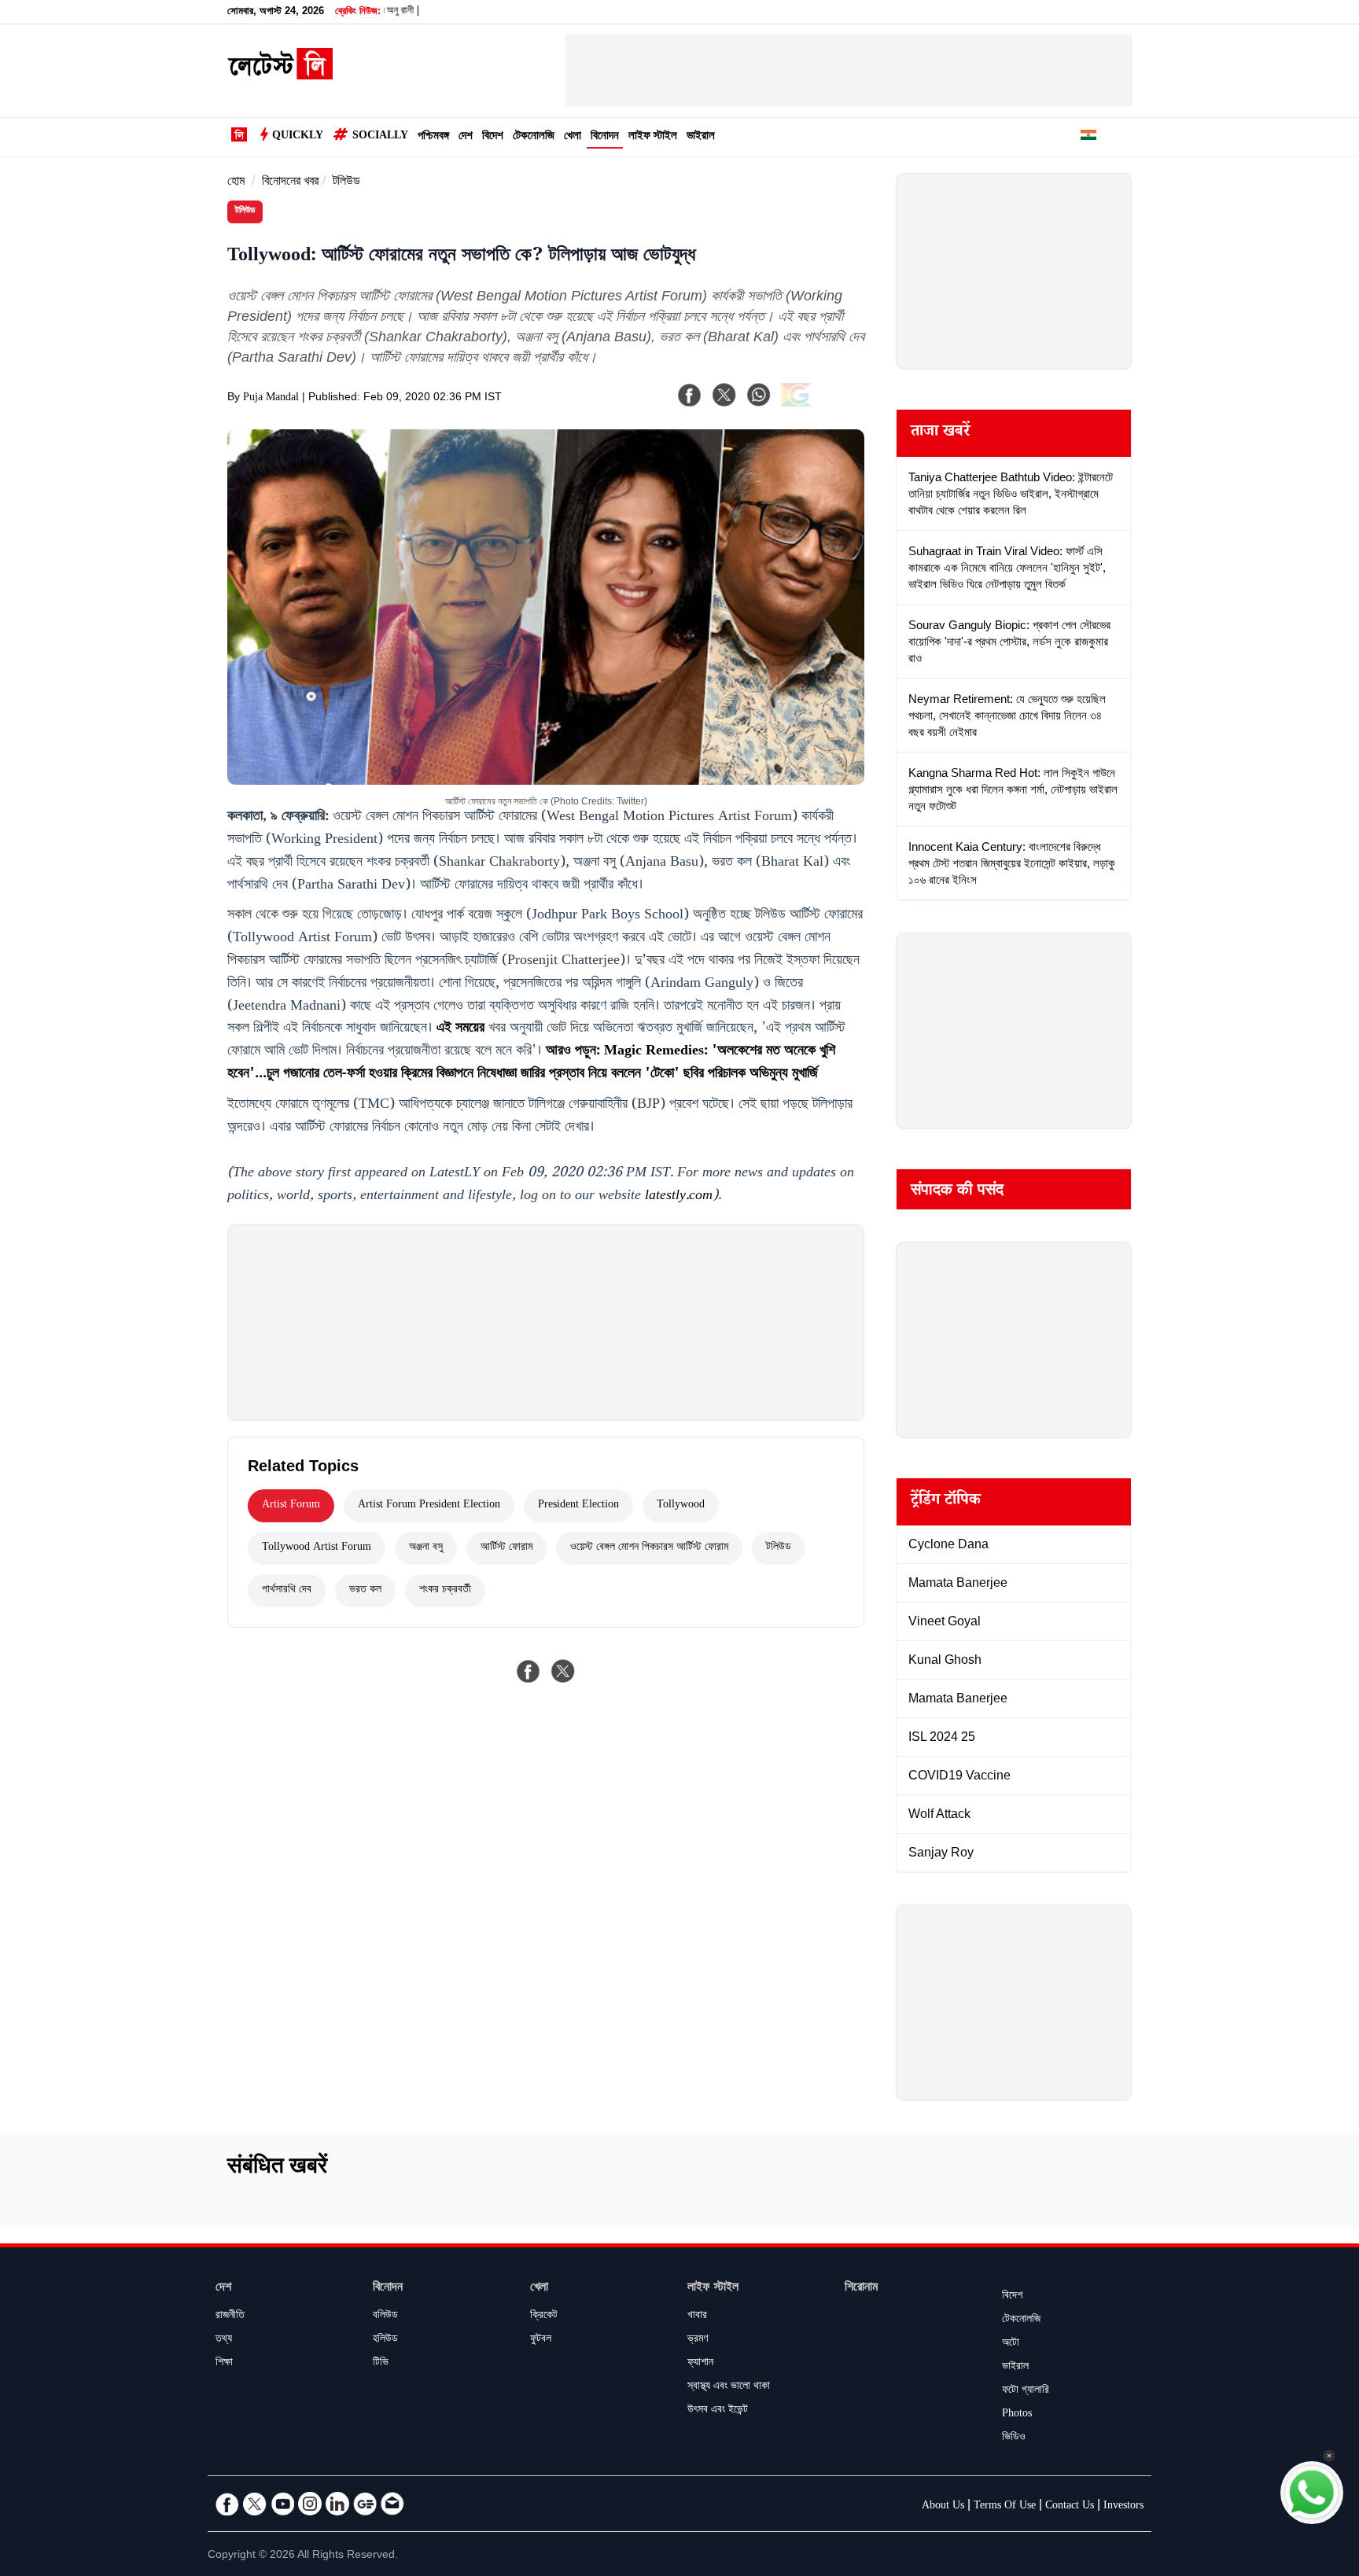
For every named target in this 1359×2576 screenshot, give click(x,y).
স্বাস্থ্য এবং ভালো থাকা (729, 2387)
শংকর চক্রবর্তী (445, 1591)
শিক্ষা (224, 2364)
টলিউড (346, 183)
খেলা (573, 137)
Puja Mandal (271, 399)
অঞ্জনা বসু (426, 1548)
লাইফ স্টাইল (653, 137)
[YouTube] (282, 2504)
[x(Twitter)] (724, 395)
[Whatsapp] (759, 395)
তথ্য (224, 2340)
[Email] (392, 2504)
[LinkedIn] (337, 2504)
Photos (1017, 2415)
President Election (578, 1506)
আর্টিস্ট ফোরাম (506, 1548)
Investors (1123, 2507)
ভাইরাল (701, 137)
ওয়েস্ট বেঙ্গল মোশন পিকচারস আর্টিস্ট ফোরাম (649, 1548)
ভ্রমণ (698, 2340)
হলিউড (385, 2340)
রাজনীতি (230, 2317)
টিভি (381, 2364)
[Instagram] (310, 2504)
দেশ (466, 137)
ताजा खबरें (940, 433)
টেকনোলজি (534, 137)
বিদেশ (493, 137)
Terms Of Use (1005, 2507)
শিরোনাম (861, 2289)
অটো (1011, 2344)
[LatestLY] (280, 75)
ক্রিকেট (544, 2317)
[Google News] (365, 2504)
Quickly (298, 137)
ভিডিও (1014, 2438)
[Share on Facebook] (528, 1671)
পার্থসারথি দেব (287, 1591)
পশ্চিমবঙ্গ (433, 137)
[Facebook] (690, 395)
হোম (236, 183)
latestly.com (679, 1197)
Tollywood (681, 1506)
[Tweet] (563, 1671)
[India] (1088, 138)
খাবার (697, 2317)
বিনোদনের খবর (290, 183)
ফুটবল (541, 2340)
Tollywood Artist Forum (317, 1548)
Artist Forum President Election (429, 1506)
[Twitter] (255, 2504)
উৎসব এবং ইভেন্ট (718, 2411)
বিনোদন (605, 137)
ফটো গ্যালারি (1026, 2391)
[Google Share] (821, 405)
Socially (380, 137)
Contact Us (1070, 2507)
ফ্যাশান (700, 2364)
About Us (943, 2507)
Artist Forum (291, 1506)
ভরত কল (365, 1591)
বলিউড (385, 2317)
